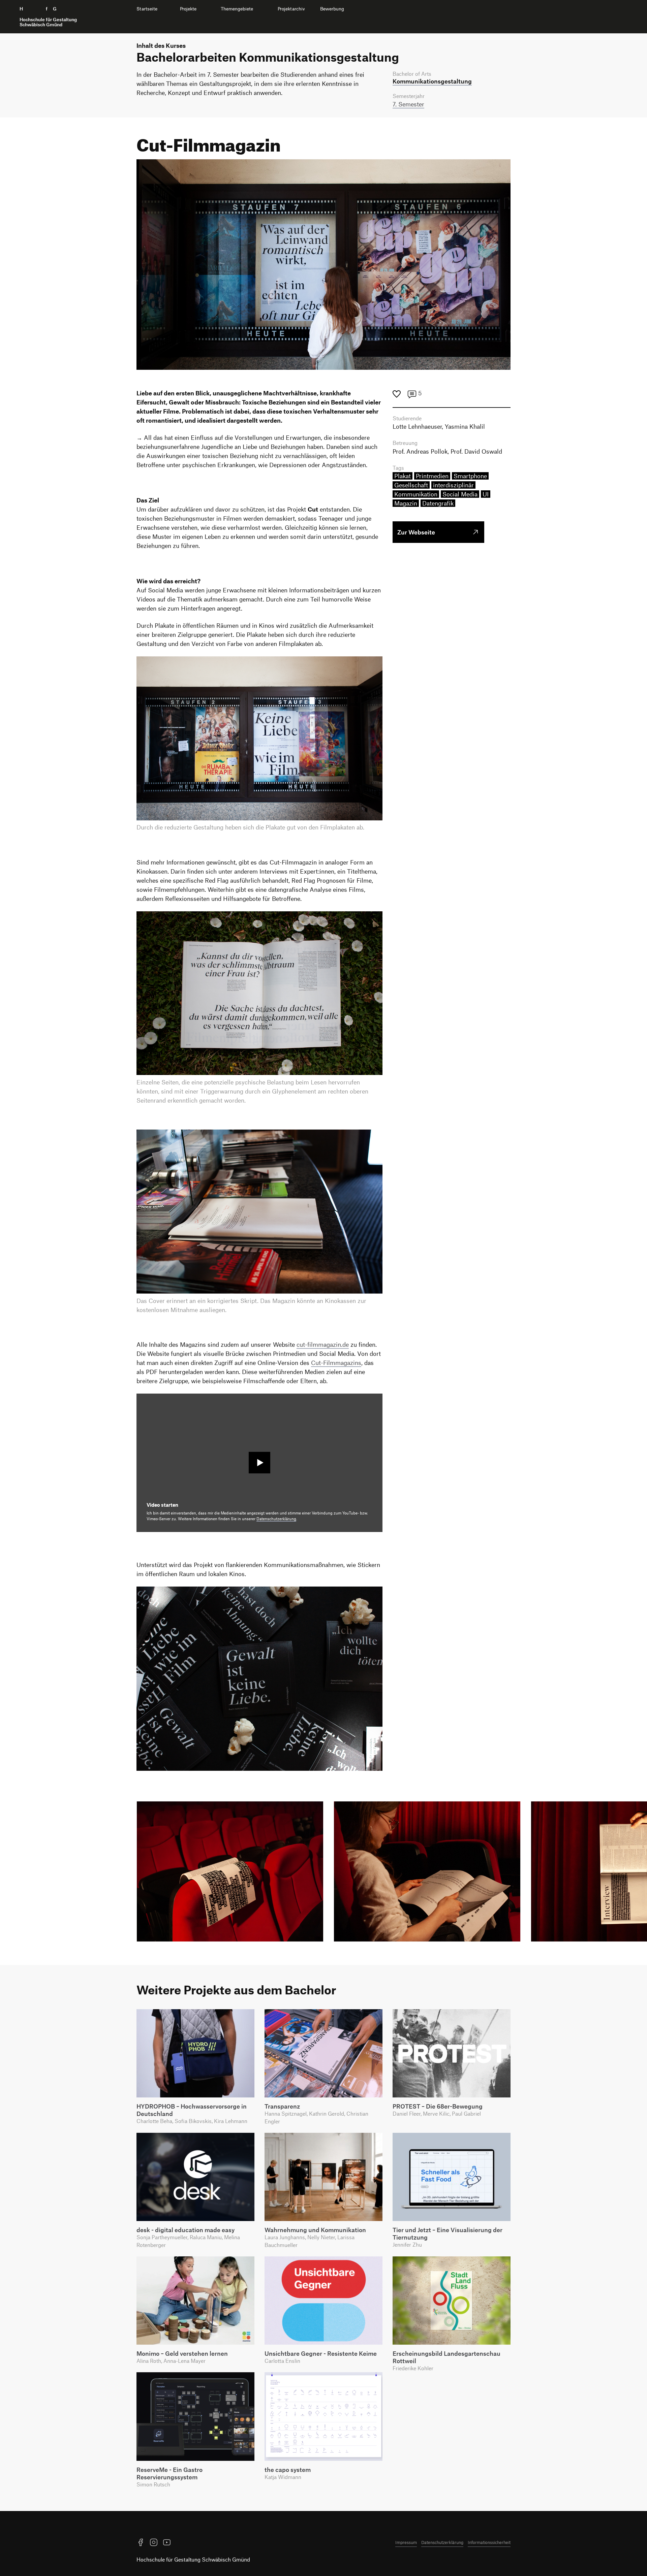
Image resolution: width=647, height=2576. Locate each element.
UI (486, 494)
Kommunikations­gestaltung (432, 81)
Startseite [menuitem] (147, 9)
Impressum (406, 2542)
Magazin (406, 503)
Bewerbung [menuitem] (332, 9)
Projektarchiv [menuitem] (291, 9)
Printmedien (432, 476)
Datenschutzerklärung (276, 1519)
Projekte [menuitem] (188, 9)
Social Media (460, 494)
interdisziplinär (453, 485)
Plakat (403, 476)
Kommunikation (416, 494)
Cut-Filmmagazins (336, 1363)
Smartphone (470, 476)
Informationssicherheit (489, 2542)
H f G (48, 17)
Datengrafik (438, 503)
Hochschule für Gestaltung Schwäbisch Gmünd (193, 2559)
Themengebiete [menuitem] (237, 9)
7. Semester (408, 104)
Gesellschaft (411, 485)
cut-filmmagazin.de (323, 1344)
